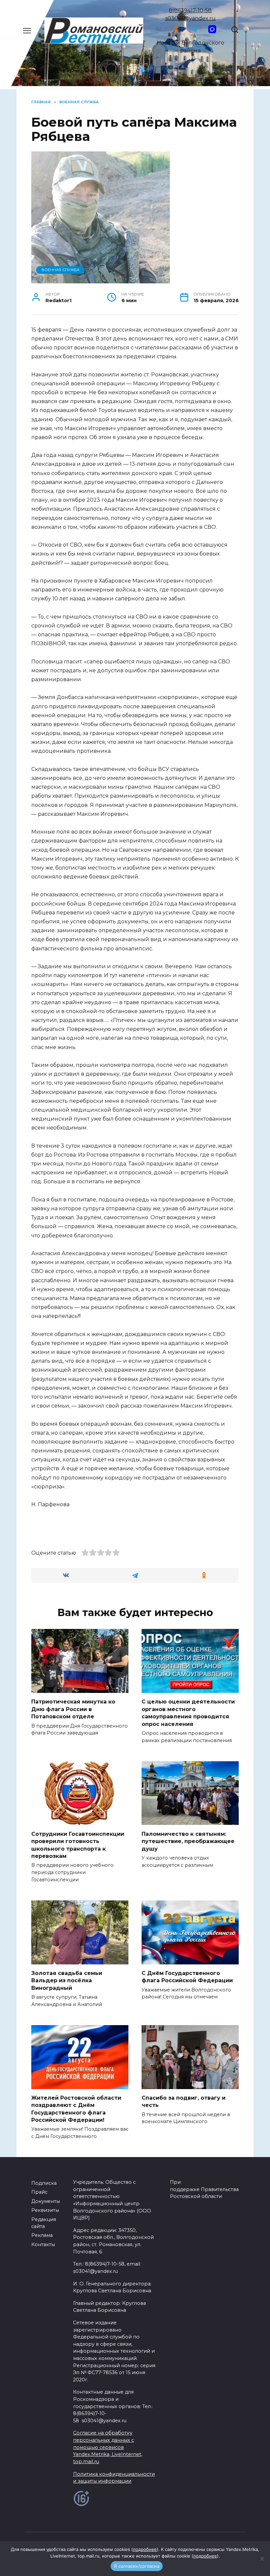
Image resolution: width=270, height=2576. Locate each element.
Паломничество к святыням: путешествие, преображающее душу (188, 1841)
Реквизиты (45, 2210)
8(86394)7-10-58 (190, 10)
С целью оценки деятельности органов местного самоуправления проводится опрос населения (188, 1713)
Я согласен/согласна (137, 2566)
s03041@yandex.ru (190, 18)
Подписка (44, 2183)
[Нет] (262, 2559)
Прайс (39, 2192)
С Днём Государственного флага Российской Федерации (187, 1977)
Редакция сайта (44, 2223)
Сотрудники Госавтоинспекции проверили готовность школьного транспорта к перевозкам (78, 1845)
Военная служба (60, 270)
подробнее (145, 2549)
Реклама (42, 2235)
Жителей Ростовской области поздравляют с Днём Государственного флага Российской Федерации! (76, 2109)
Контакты (43, 2244)
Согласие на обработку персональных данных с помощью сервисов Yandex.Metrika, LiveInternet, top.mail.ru (108, 2447)
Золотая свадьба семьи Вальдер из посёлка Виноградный (67, 1981)
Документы (46, 2201)
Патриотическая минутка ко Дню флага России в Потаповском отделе (73, 1709)
